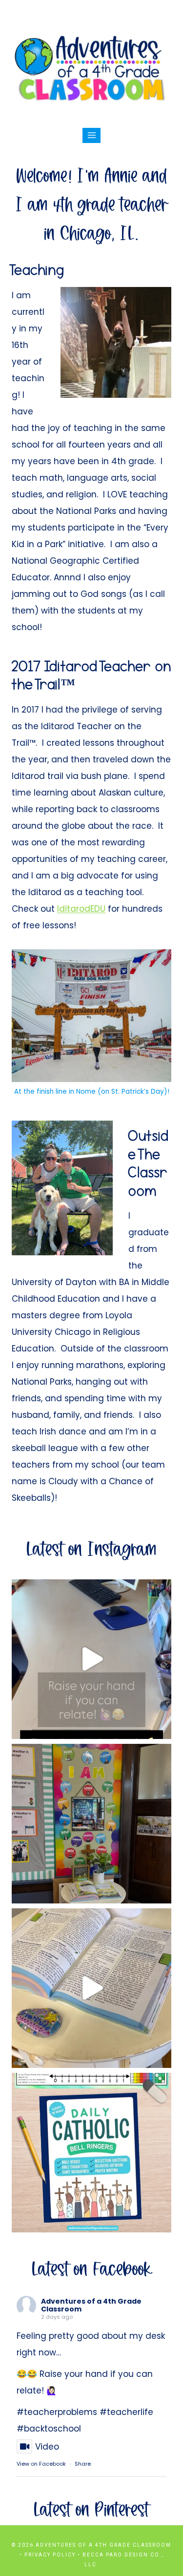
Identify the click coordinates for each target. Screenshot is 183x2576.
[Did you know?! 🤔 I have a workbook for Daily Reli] (91, 2153)
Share (83, 2464)
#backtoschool (49, 2429)
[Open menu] (91, 135)
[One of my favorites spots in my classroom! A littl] (91, 1824)
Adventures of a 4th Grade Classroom (91, 2305)
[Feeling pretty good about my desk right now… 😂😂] (91, 1659)
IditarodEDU (81, 909)
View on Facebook (41, 2464)
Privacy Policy (50, 2555)
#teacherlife (126, 2412)
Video (47, 2447)
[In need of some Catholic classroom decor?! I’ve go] (91, 1988)
